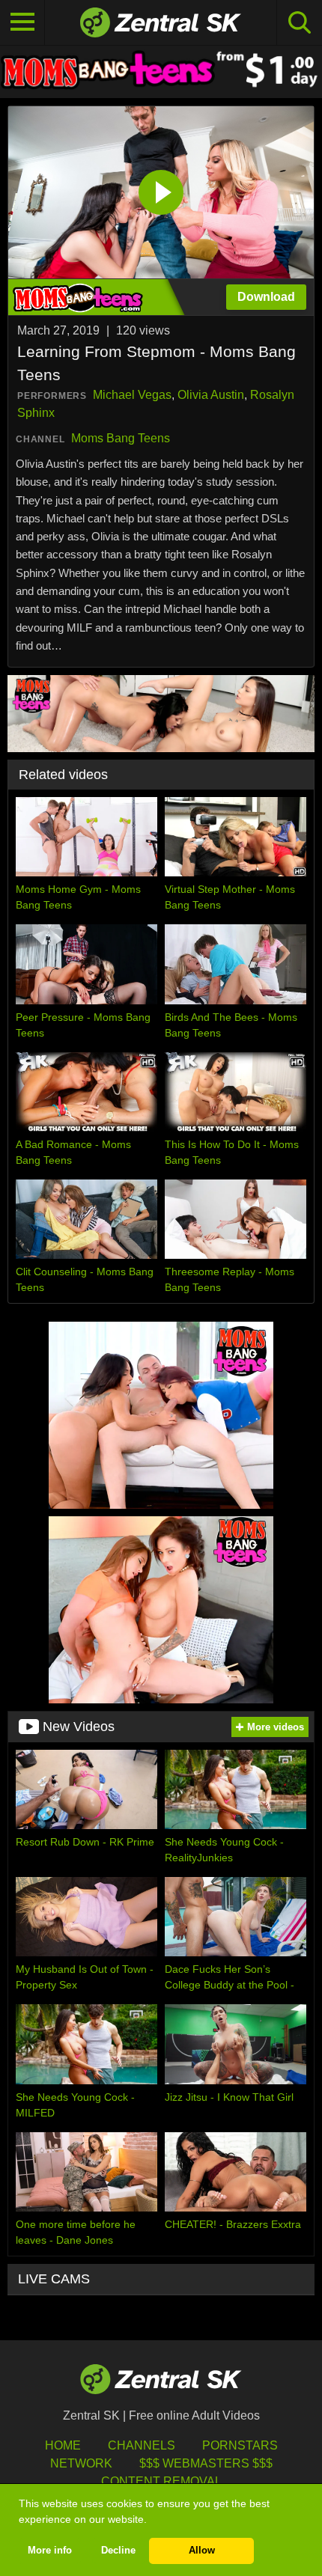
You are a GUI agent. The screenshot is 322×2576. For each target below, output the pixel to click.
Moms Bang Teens (121, 438)
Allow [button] (202, 2551)
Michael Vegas (132, 395)
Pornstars (240, 2445)
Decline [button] (118, 2551)
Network (81, 2463)
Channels (142, 2445)
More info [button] (50, 2551)
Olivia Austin (211, 395)
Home (63, 2445)
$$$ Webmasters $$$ (206, 2463)
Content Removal (161, 2481)
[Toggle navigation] (22, 22)
